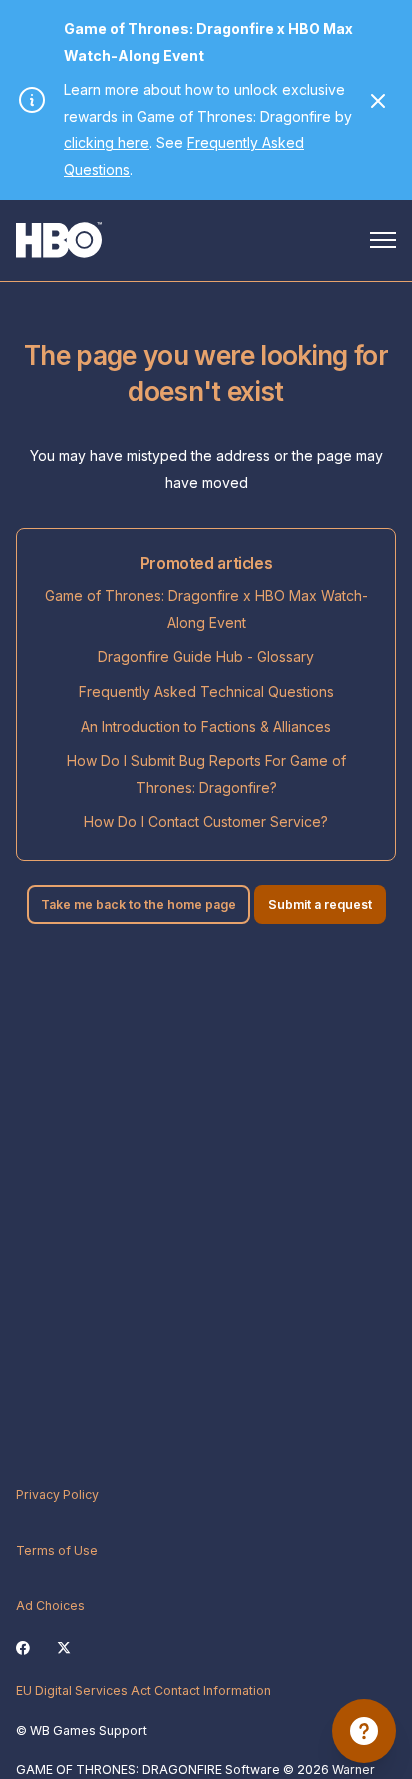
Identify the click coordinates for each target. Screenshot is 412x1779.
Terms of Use (57, 1550)
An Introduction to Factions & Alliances (206, 726)
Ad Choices (50, 1605)
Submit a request (320, 904)
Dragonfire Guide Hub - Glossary (206, 656)
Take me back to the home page (138, 904)
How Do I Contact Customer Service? (206, 821)
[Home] (59, 240)
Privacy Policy (57, 1494)
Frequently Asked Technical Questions (206, 691)
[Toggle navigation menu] (383, 240)
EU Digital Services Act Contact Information (143, 1690)
